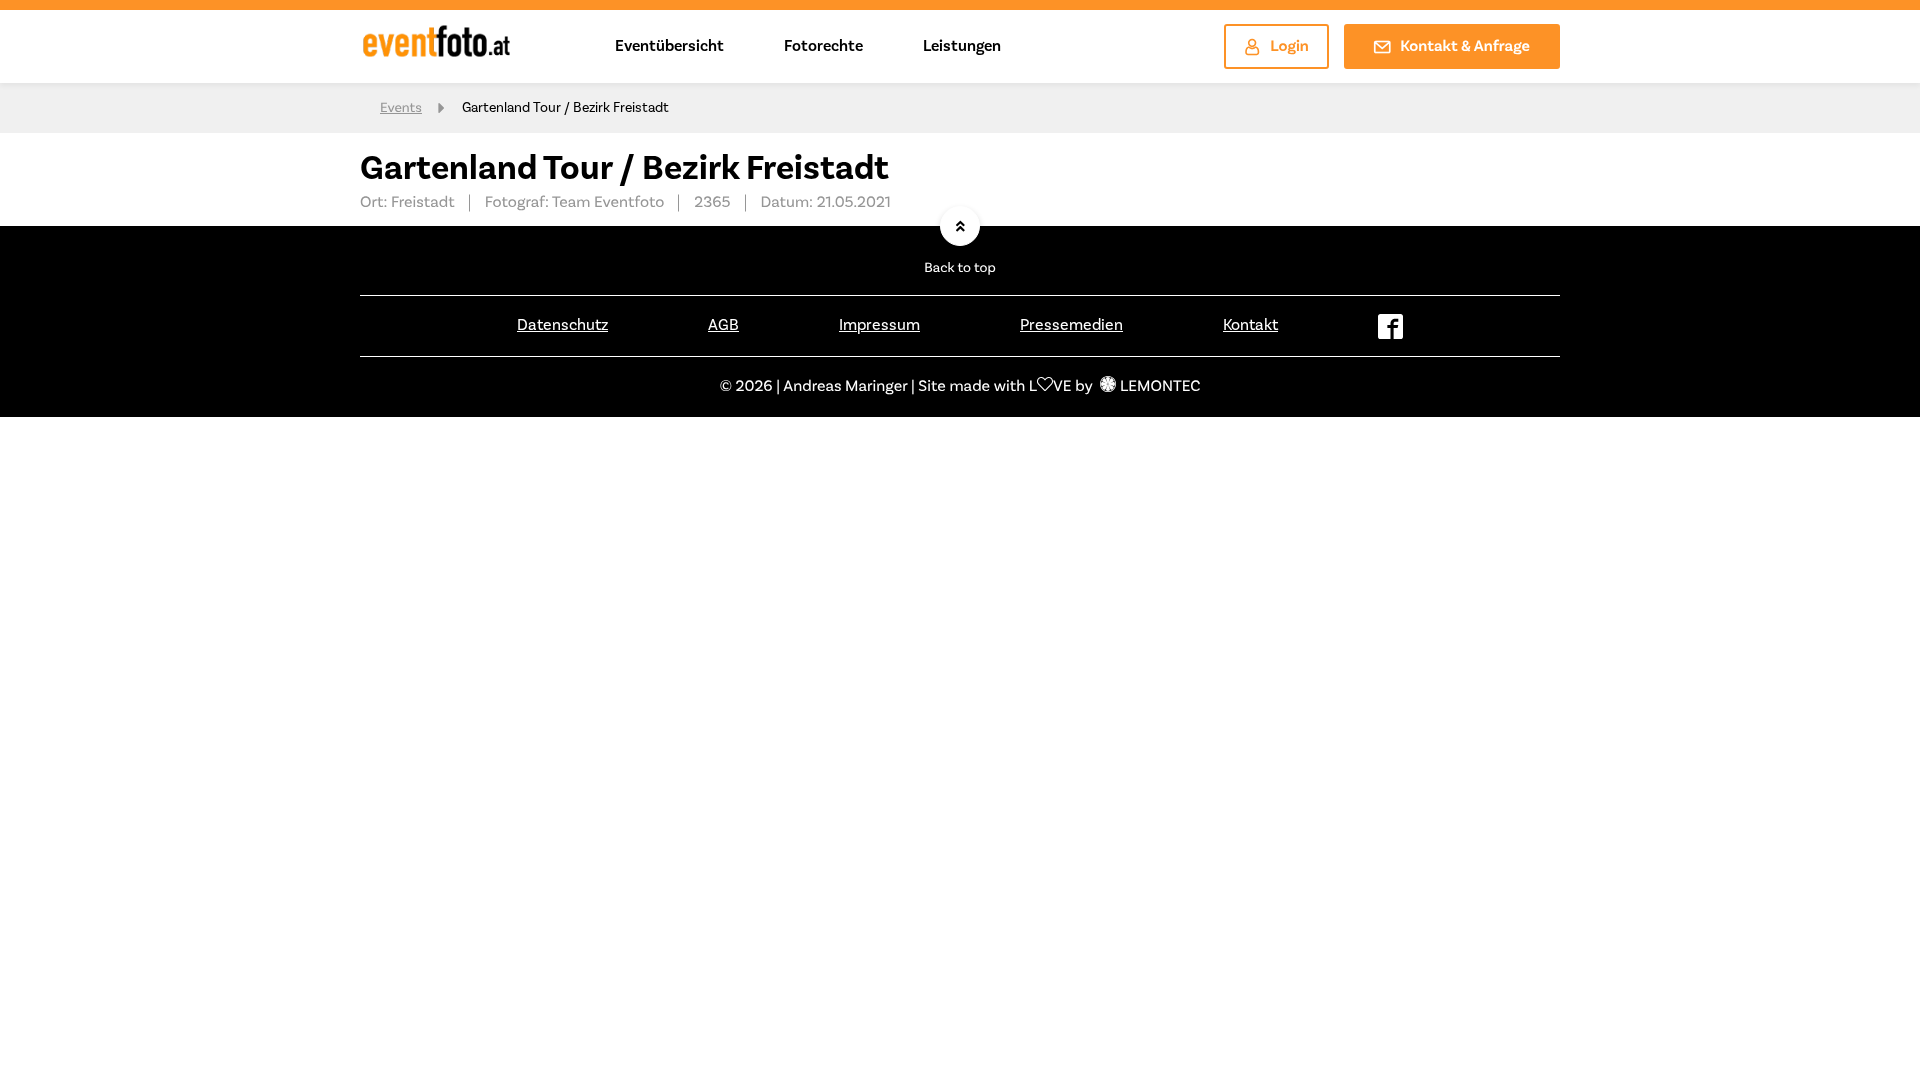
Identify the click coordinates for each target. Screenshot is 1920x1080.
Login (1289, 47)
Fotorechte (823, 46)
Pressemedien (1071, 325)
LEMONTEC (1160, 387)
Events (401, 108)
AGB (723, 325)
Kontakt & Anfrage (1465, 47)
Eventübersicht (669, 46)
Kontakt (1250, 325)
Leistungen (962, 46)
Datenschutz (562, 325)
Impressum (879, 325)
